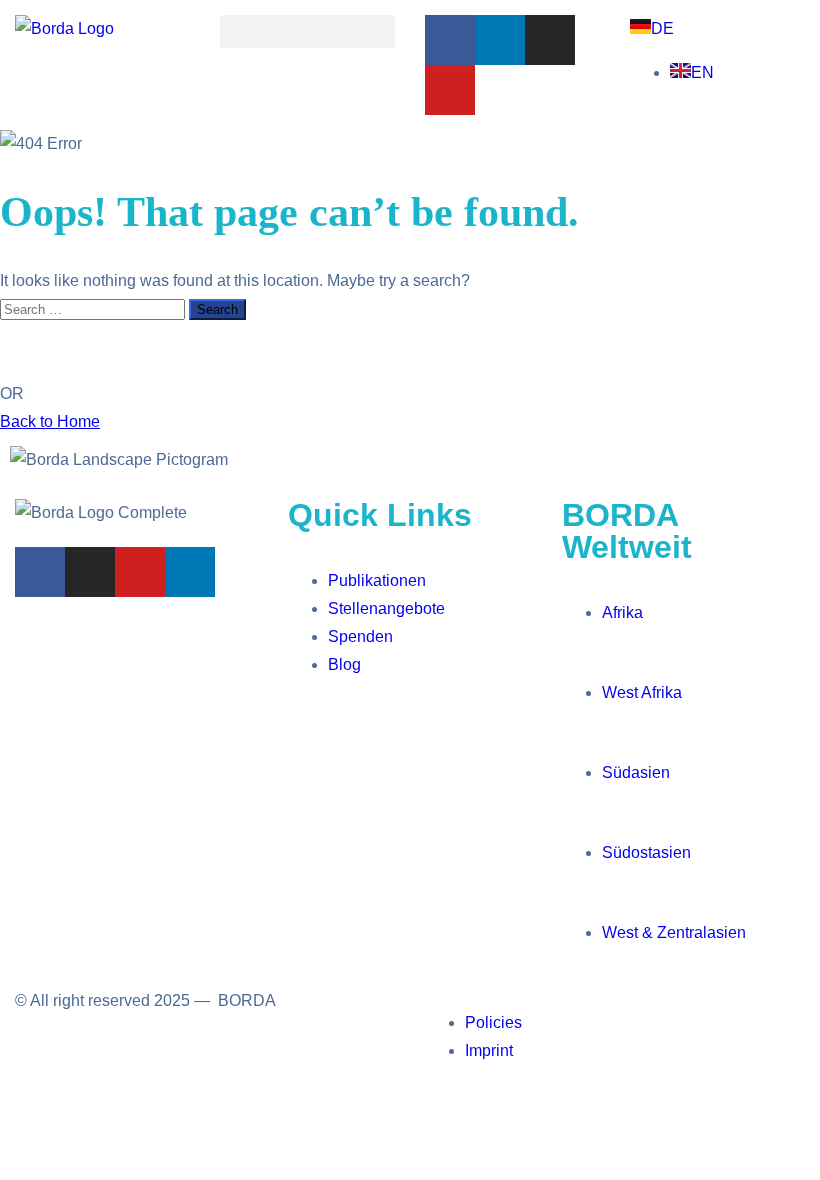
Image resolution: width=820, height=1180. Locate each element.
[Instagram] (550, 40)
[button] (307, 31)
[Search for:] (94, 308)
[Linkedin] (500, 40)
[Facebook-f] (450, 40)
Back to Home (50, 421)
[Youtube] (450, 90)
